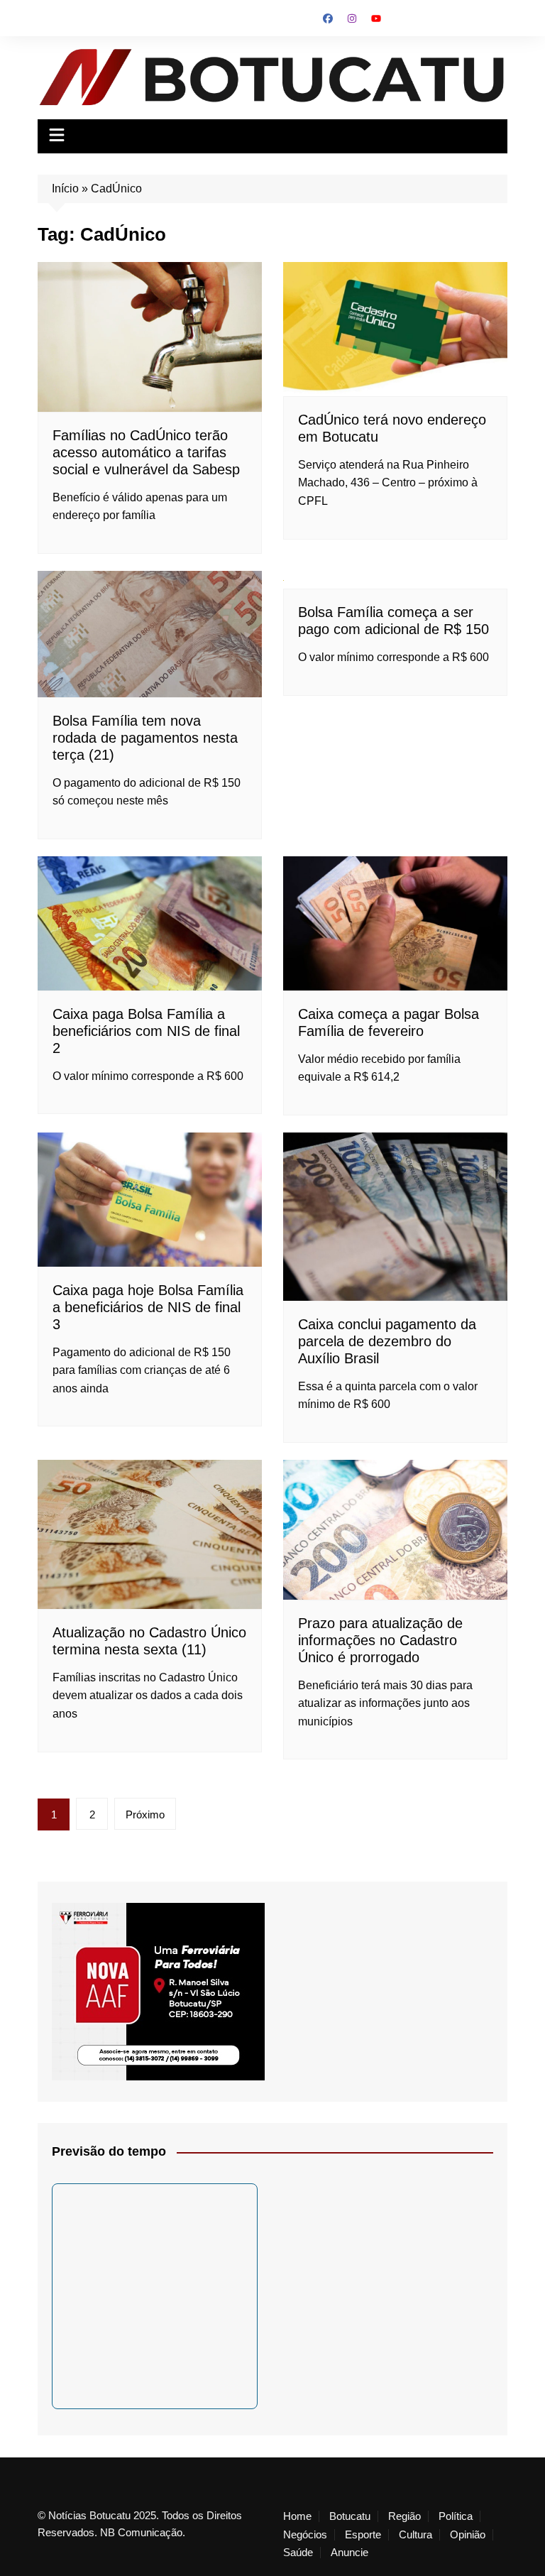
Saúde (298, 2553)
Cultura (415, 2535)
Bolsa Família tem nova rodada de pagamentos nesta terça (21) (145, 738)
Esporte (363, 2535)
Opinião (468, 2535)
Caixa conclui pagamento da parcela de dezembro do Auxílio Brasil (387, 1341)
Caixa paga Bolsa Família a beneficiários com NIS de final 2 (146, 1031)
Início (65, 189)
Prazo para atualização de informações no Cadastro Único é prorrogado (380, 1640)
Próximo (145, 1814)
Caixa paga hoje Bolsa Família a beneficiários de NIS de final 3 (148, 1307)
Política (456, 2516)
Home (297, 2516)
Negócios (305, 2535)
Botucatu (350, 2516)
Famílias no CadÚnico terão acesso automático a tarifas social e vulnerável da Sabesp (146, 452)
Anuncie (349, 2553)
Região (404, 2516)
